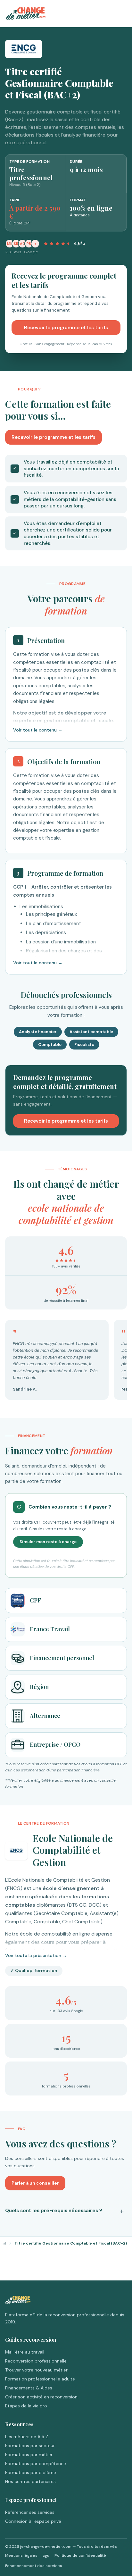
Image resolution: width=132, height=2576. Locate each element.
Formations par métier (29, 2455)
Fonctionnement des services (34, 2566)
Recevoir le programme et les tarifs (66, 328)
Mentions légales (21, 2555)
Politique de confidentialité (80, 2555)
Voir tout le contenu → (38, 730)
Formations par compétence (36, 2463)
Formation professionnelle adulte (40, 2379)
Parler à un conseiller (35, 2183)
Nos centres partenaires (30, 2481)
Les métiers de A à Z (27, 2437)
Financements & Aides (29, 2388)
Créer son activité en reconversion (41, 2397)
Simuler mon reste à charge (48, 1542)
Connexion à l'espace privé (33, 2521)
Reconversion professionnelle (36, 2361)
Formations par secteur (30, 2446)
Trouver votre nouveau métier (36, 2370)
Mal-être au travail (25, 2352)
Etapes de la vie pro (26, 2406)
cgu (46, 2555)
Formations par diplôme (31, 2472)
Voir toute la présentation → (36, 1955)
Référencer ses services (30, 2512)
